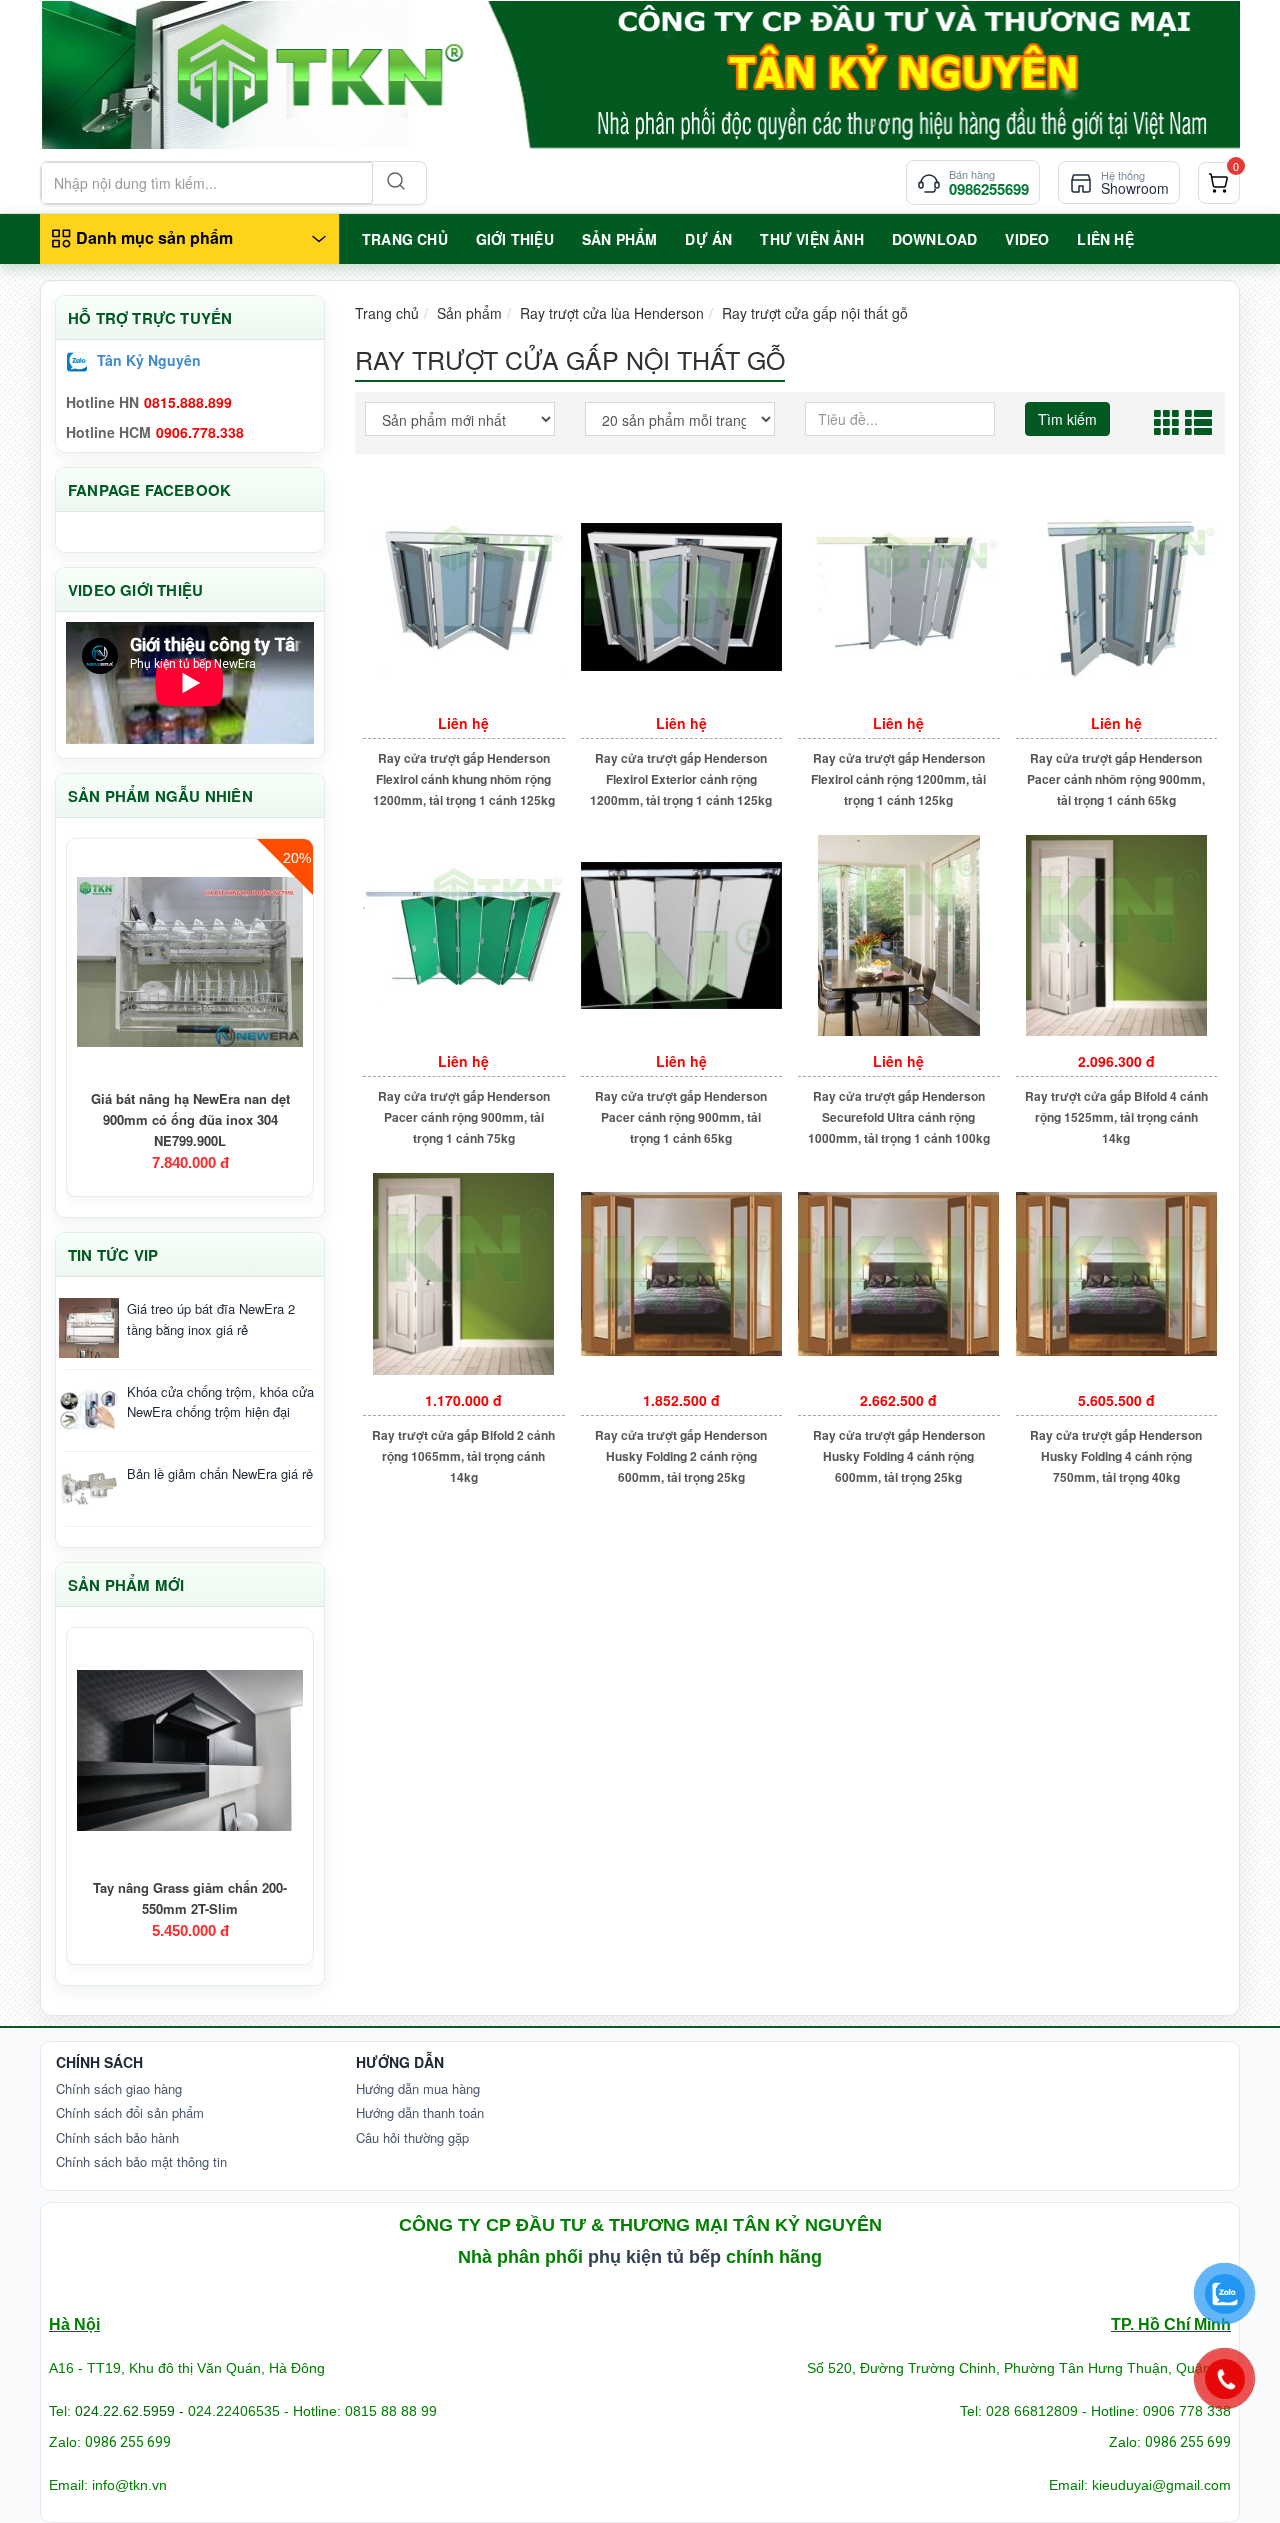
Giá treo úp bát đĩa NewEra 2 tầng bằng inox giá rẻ (211, 1319)
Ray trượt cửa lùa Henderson (612, 313)
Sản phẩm (469, 313)
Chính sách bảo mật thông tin (141, 2161)
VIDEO (1027, 239)
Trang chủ (387, 313)
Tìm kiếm (1067, 419)
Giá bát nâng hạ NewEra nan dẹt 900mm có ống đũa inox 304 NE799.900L (190, 1119)
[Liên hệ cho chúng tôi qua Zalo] (1225, 2294)
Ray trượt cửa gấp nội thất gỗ (815, 313)
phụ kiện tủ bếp (654, 2257)
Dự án (708, 239)
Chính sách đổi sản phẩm (130, 2112)
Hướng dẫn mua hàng (418, 2088)
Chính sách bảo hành (117, 2137)
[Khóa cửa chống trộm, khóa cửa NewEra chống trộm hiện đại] (89, 1411)
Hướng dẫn (400, 2062)
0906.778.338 (200, 432)
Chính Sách (99, 2062)
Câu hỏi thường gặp (412, 2137)
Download (935, 239)
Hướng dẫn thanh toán (420, 2112)
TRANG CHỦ (405, 239)
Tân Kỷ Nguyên (149, 360)
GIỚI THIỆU (515, 239)
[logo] (640, 74)
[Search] (394, 183)
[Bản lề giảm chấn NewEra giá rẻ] (89, 1489)
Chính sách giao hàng (119, 2088)
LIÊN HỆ (1105, 239)
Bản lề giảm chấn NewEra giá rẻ (220, 1473)
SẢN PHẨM (620, 239)
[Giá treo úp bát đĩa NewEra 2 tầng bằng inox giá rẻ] (89, 1328)
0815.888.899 (188, 402)
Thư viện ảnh (811, 239)
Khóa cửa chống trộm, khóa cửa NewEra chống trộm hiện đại (220, 1402)
